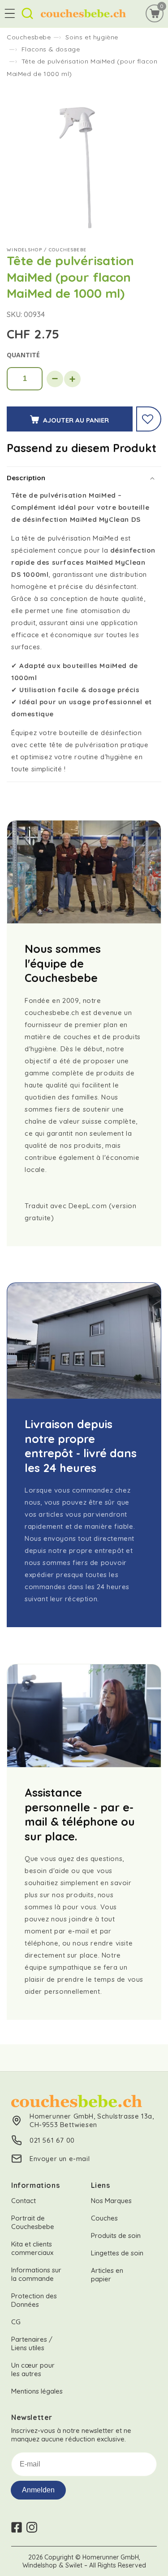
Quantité (23, 355)
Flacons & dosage (51, 49)
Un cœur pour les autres (33, 2369)
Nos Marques (111, 2201)
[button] (10, 13)
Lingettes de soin (117, 2253)
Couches (104, 2218)
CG (16, 2322)
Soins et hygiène (92, 37)
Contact (24, 2201)
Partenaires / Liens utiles (32, 2343)
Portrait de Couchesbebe (33, 2222)
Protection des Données (34, 2300)
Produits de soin (116, 2235)
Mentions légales (37, 2391)
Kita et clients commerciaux (32, 2248)
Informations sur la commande (36, 2274)
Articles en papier (107, 2275)
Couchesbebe (29, 37)
